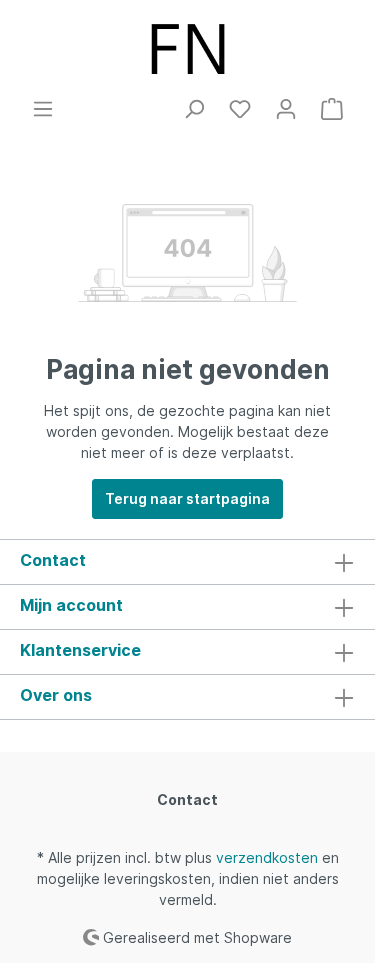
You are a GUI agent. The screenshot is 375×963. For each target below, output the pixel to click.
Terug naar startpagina (187, 498)
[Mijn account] (286, 109)
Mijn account (71, 605)
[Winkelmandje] (332, 109)
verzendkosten (267, 857)
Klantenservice (80, 650)
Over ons (56, 695)
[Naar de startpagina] (187, 49)
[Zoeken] (194, 109)
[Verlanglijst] (240, 109)
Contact (187, 799)
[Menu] (43, 109)
